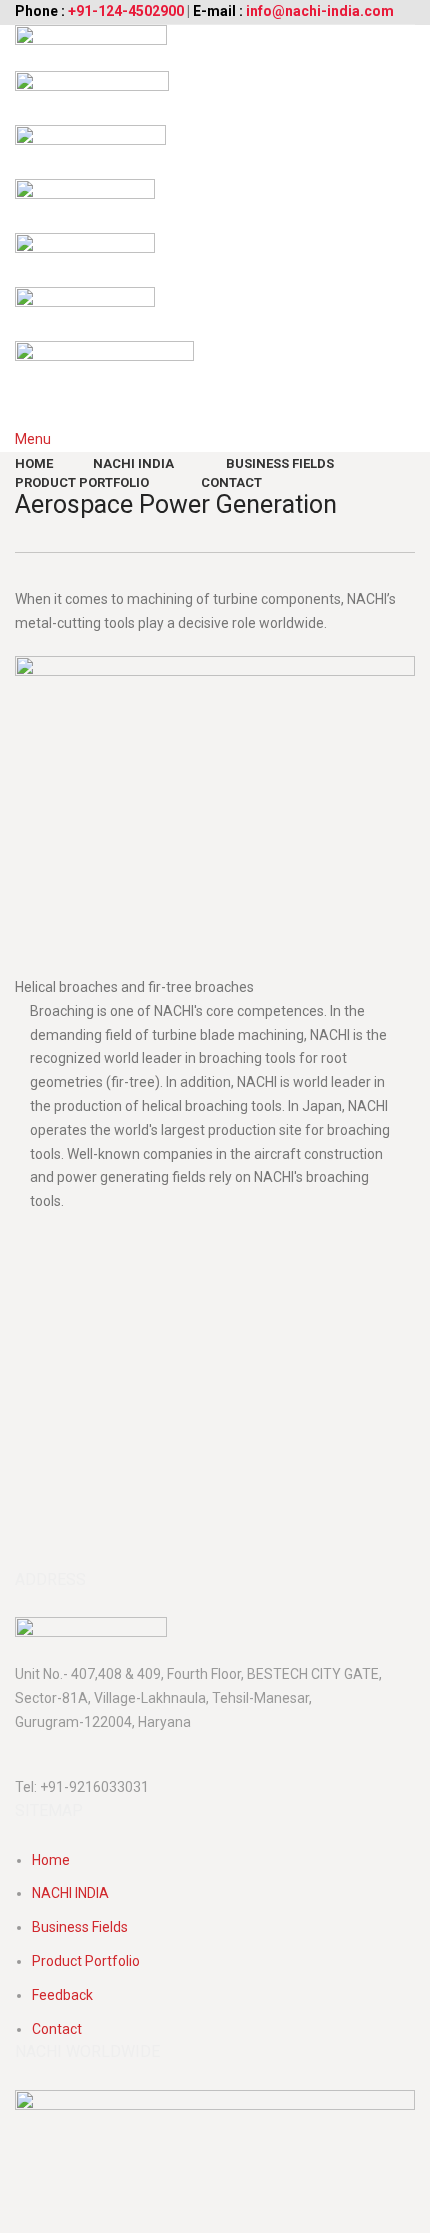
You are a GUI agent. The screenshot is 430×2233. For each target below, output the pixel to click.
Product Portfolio (86, 1961)
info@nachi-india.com (320, 11)
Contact (57, 2029)
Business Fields (80, 1927)
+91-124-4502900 (126, 11)
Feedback (62, 1995)
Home (51, 1860)
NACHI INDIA (70, 1893)
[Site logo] (91, 47)
